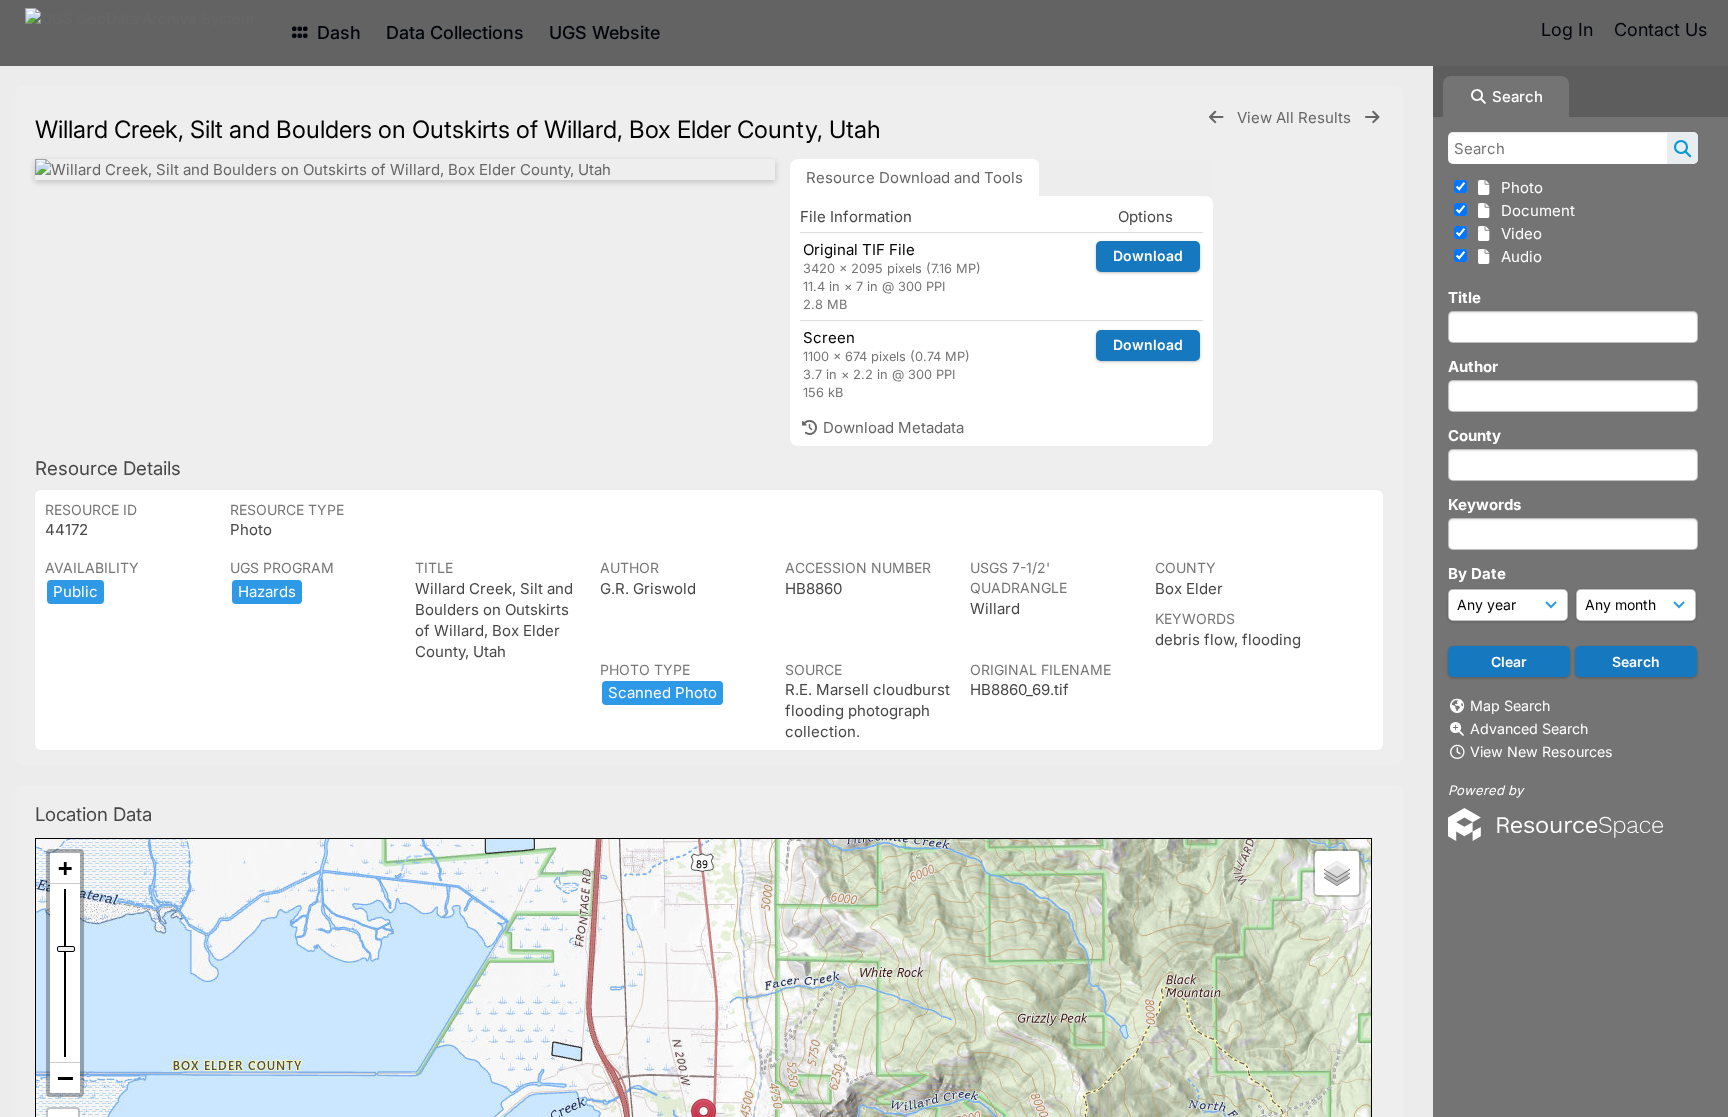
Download (1148, 255)
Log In (1567, 29)
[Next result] (1372, 117)
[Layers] (1337, 873)
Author (1473, 366)
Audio (1517, 256)
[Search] (1682, 148)
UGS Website (604, 32)
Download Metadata (891, 427)
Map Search (1510, 705)
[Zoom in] (65, 868)
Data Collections (455, 32)
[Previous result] (1216, 117)
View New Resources (1541, 751)
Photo (1518, 187)
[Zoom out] (65, 1078)
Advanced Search (1529, 728)
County (1474, 435)
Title (1464, 297)
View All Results (1296, 117)
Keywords (1484, 504)
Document (1534, 210)
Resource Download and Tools (914, 177)
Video (1517, 233)
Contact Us (1660, 29)
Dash (336, 32)
